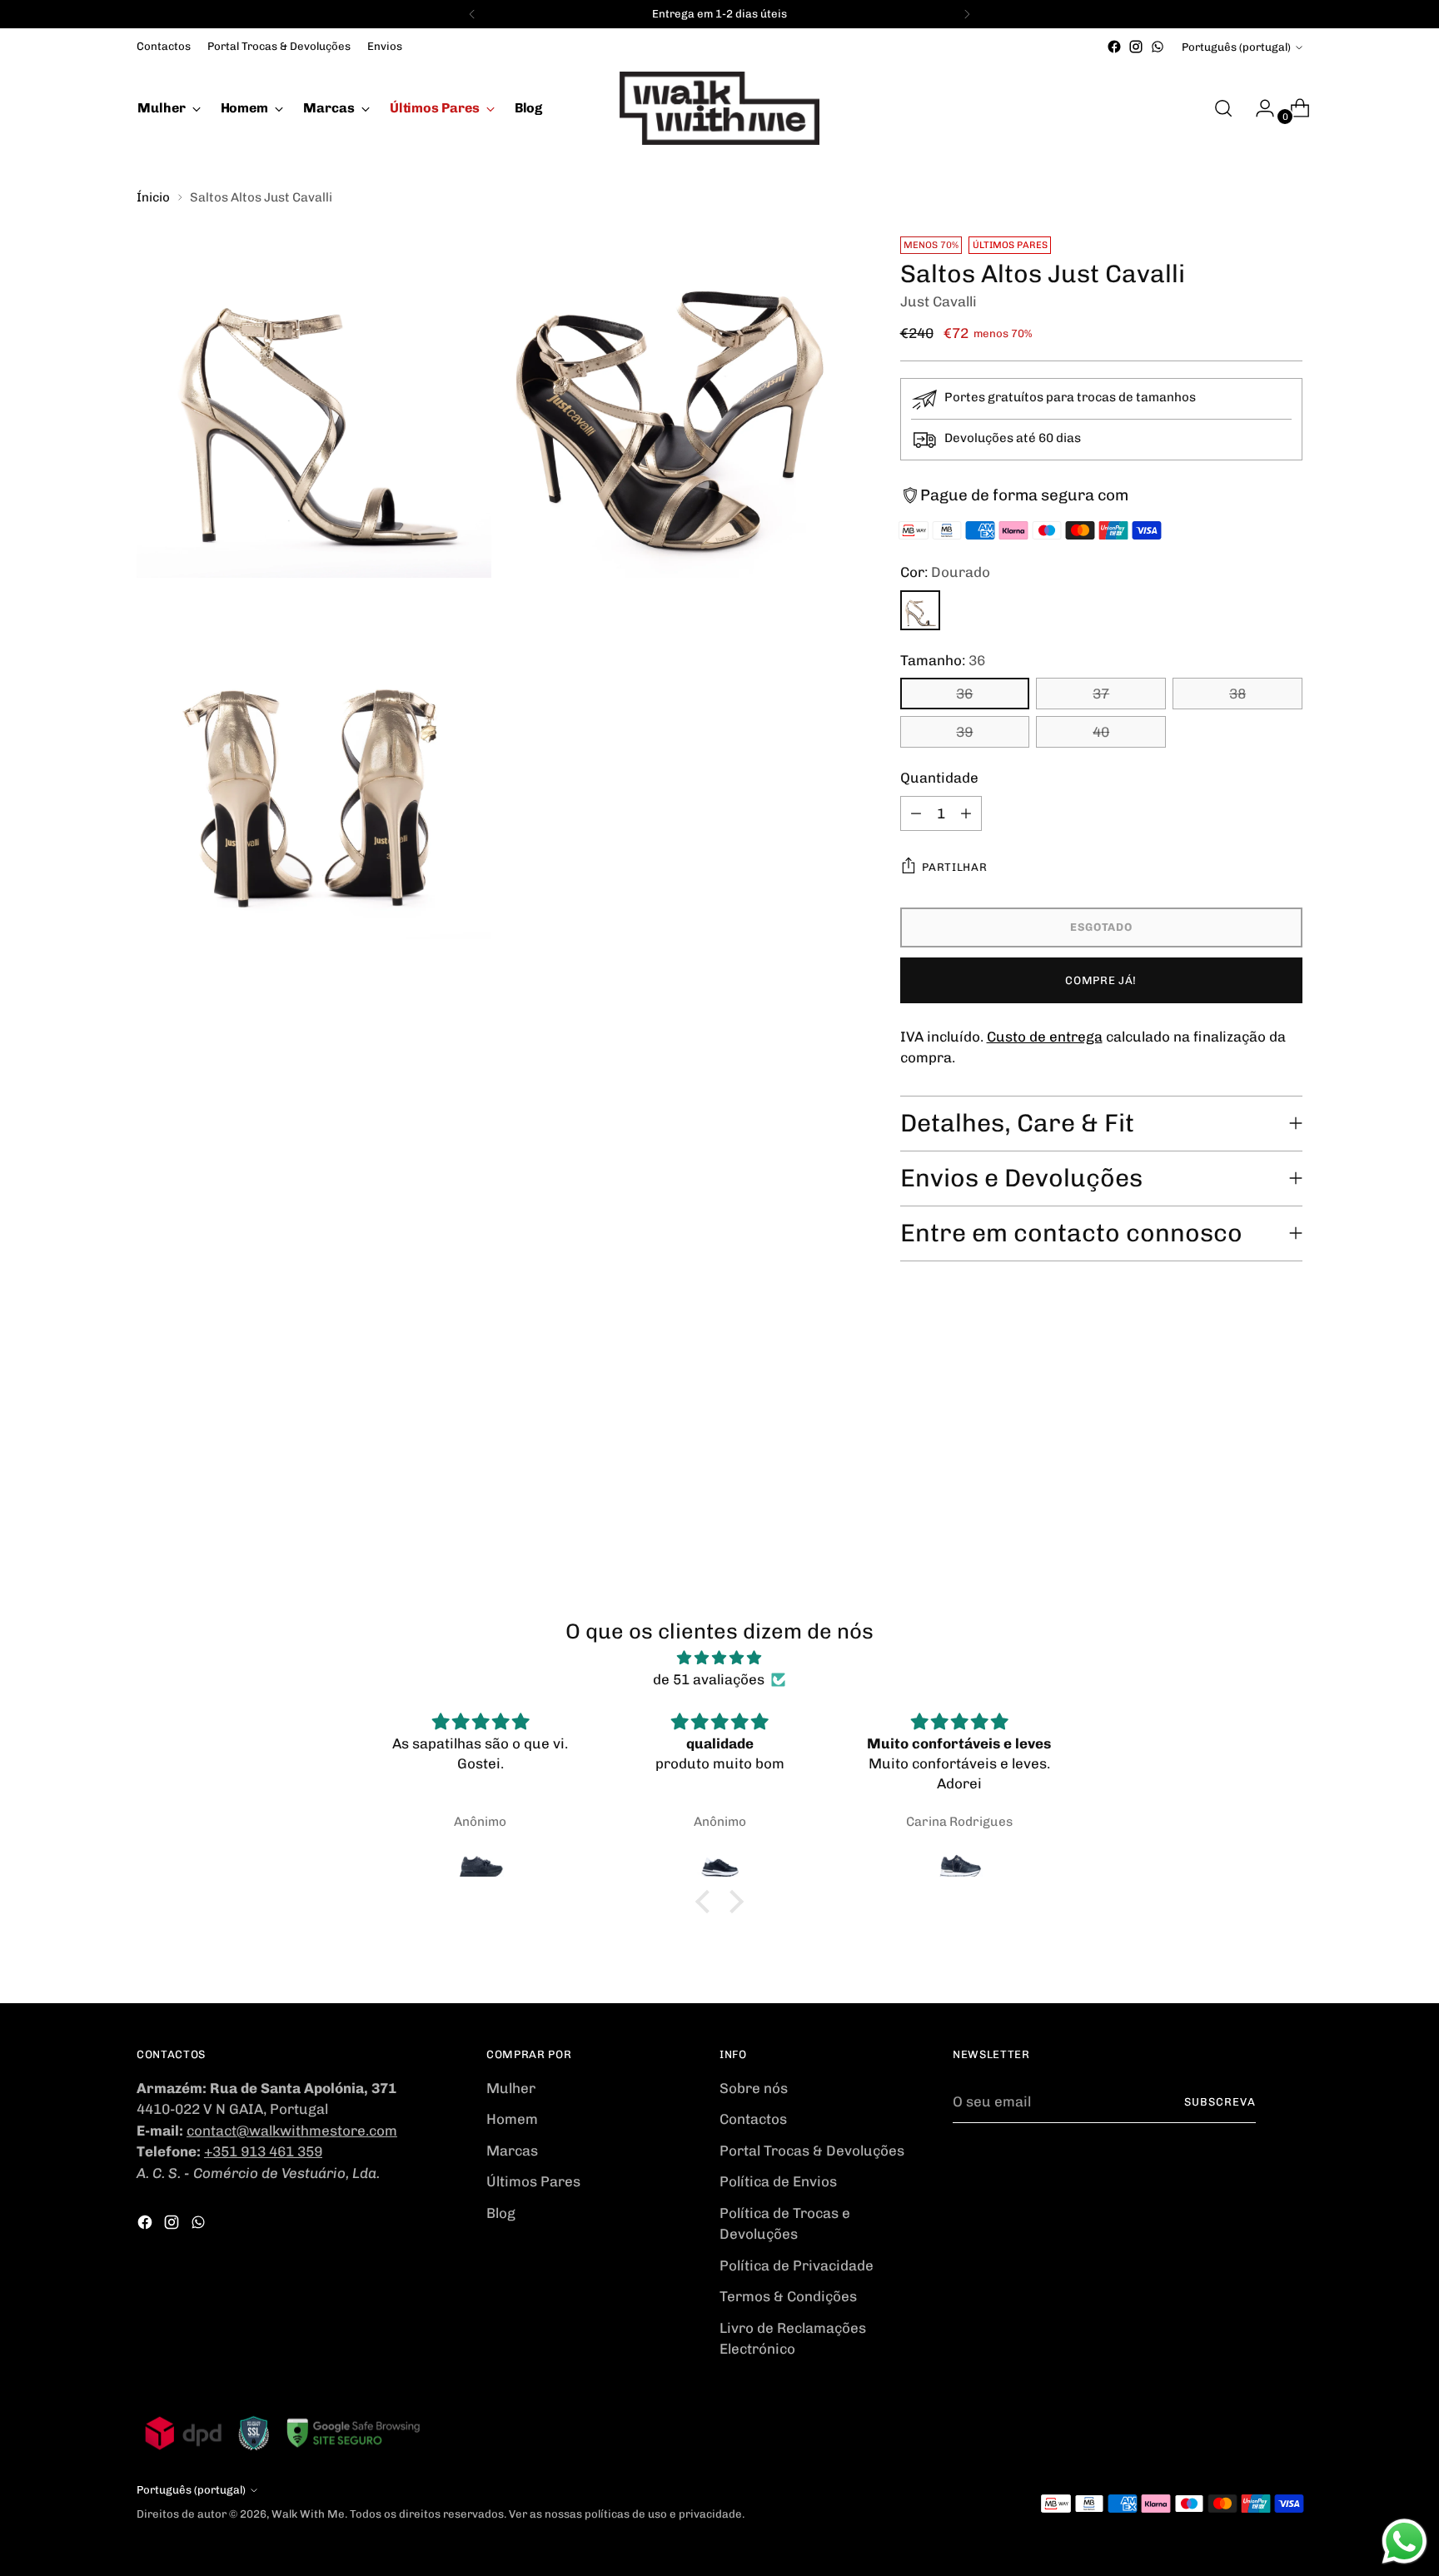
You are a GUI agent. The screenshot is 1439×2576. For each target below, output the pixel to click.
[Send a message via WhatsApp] (1404, 2541)
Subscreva (1220, 2102)
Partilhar (955, 867)
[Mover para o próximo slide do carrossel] (1288, 1418)
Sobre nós (754, 2088)
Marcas (512, 2151)
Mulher (511, 2088)
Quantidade (939, 778)
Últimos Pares (533, 2181)
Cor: (945, 572)
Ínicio (153, 197)
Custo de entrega (1045, 1037)
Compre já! (1101, 980)
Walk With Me (308, 2514)
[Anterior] (472, 14)
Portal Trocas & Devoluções (812, 2151)
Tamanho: (943, 660)
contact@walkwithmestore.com (292, 2131)
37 (1101, 694)
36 (964, 694)
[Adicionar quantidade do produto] (966, 813)
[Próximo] (967, 14)
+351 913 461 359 (263, 2151)
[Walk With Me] (719, 108)
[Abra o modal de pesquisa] (1223, 108)
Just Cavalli (939, 301)
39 (964, 732)
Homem (512, 2119)
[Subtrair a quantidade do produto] (916, 813)
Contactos (753, 2119)
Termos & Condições (788, 2296)
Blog (501, 2213)
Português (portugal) (1236, 47)
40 (1101, 732)
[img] (719, 1658)
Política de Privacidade (797, 2265)
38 (1237, 694)
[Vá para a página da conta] (1258, 108)
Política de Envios (778, 2181)
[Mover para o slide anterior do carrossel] (1250, 1419)
